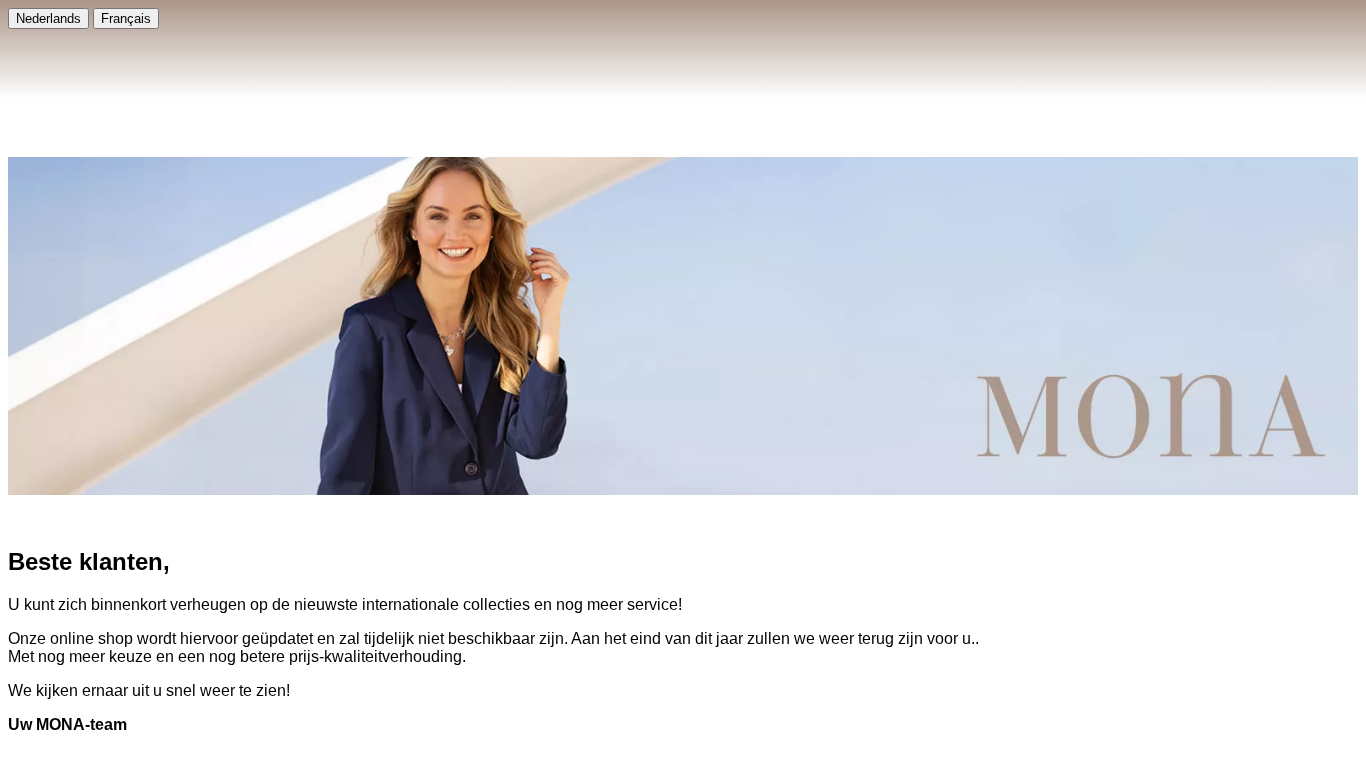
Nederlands (48, 18)
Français (126, 18)
